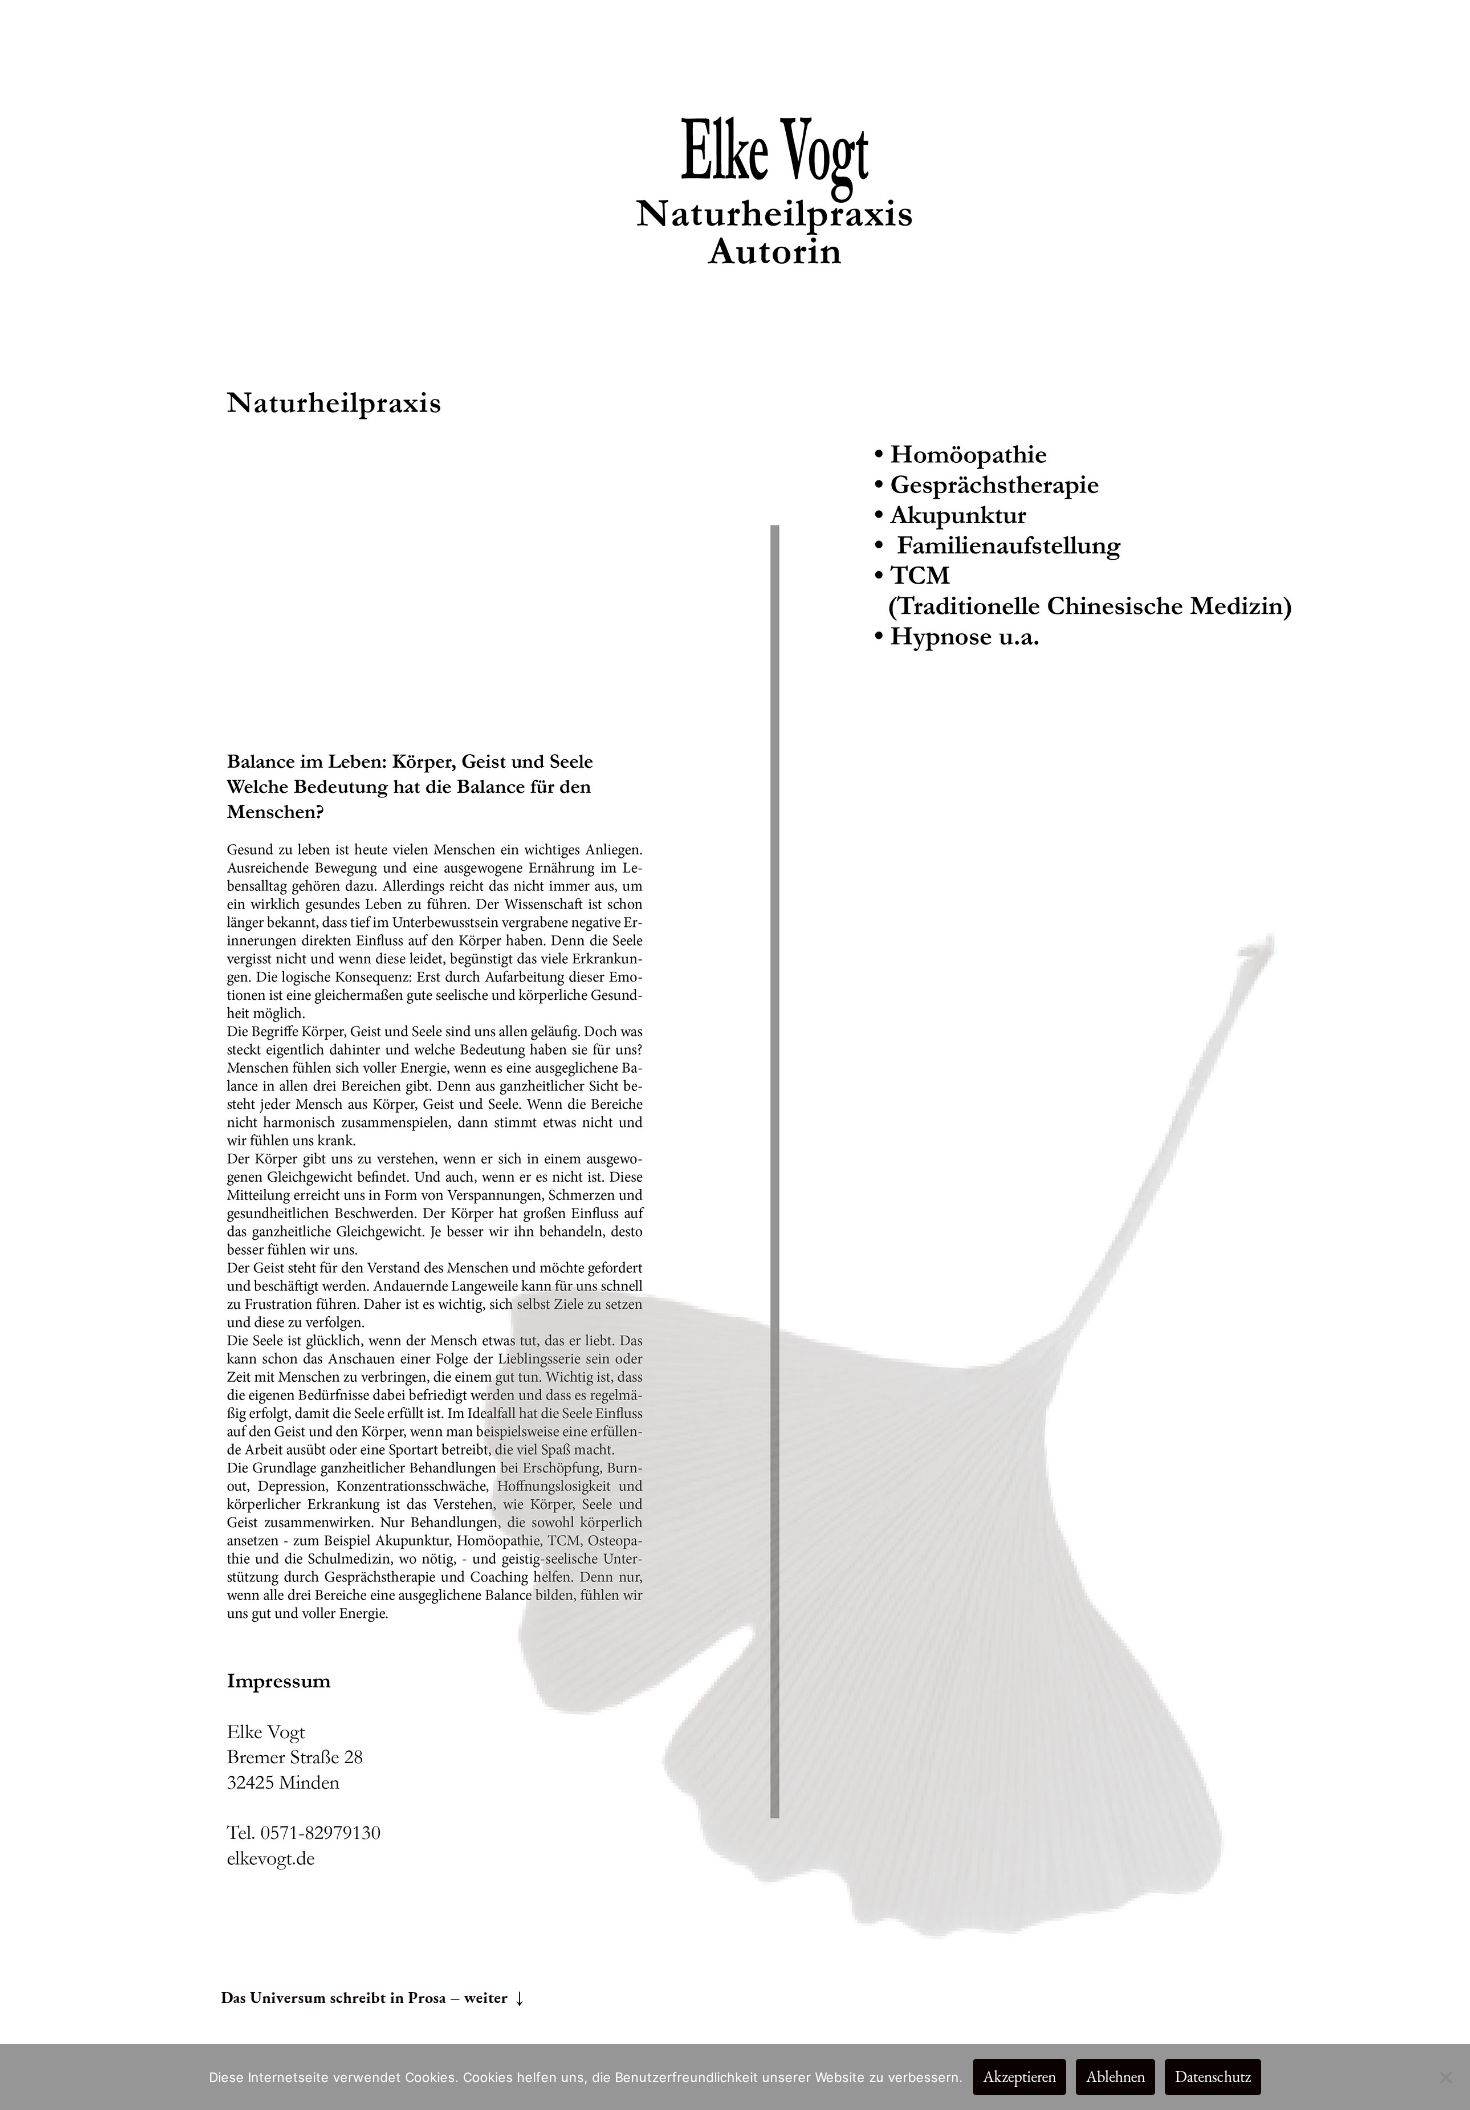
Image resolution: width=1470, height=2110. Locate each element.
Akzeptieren (1019, 2076)
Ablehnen (1115, 2076)
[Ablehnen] (1445, 2077)
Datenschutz (1213, 2076)
